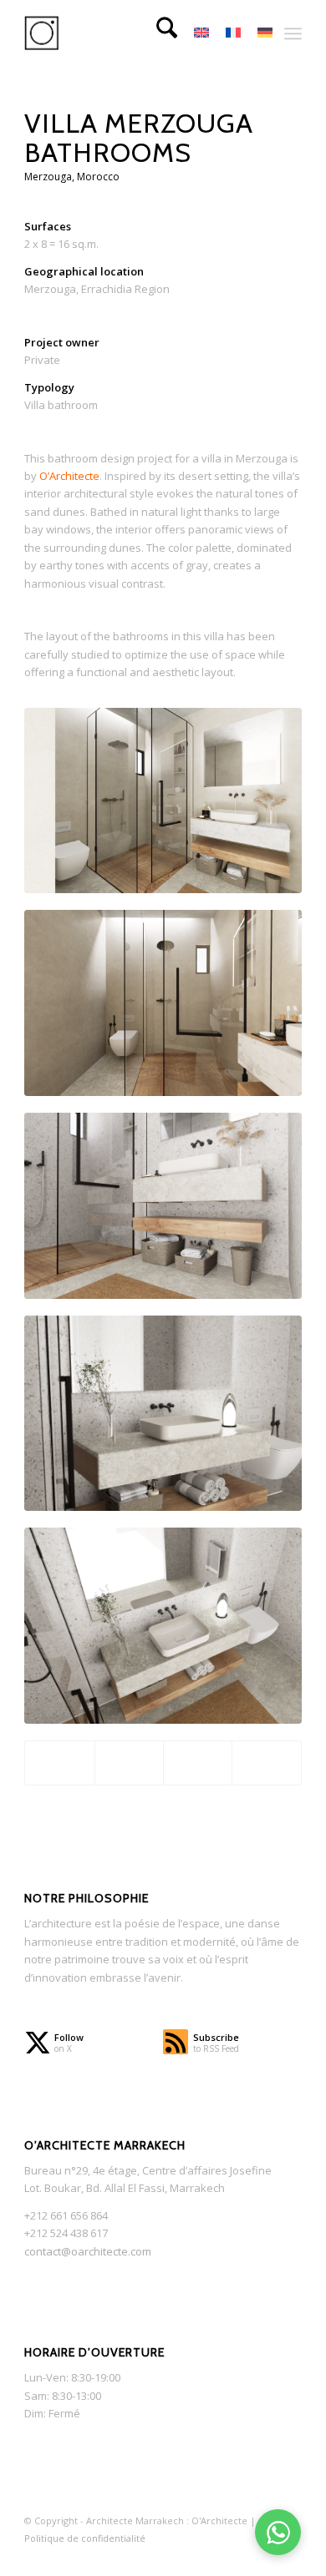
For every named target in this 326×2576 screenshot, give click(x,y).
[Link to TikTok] (264, 2556)
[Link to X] (189, 2556)
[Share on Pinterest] (198, 1763)
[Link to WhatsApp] (289, 2556)
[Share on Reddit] (266, 1763)
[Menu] (293, 33)
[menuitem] (158, 33)
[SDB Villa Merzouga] (163, 1003)
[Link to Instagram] (214, 2556)
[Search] (158, 33)
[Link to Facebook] (239, 2556)
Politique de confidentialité (85, 2538)
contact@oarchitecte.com (88, 2251)
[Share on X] (129, 1763)
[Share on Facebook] (59, 1763)
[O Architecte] (135, 33)
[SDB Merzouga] (163, 801)
